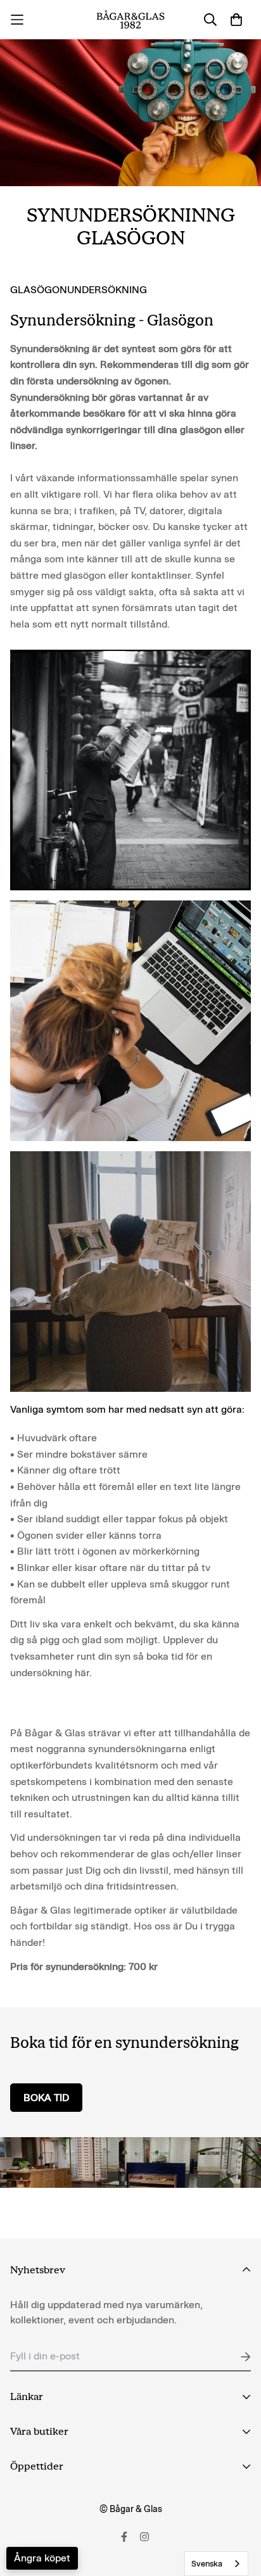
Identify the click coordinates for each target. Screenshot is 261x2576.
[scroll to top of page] (238, 2509)
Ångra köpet (42, 2558)
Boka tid (46, 2098)
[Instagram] (144, 2537)
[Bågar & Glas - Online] (130, 20)
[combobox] (216, 2564)
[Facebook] (124, 2537)
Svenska (207, 2564)
